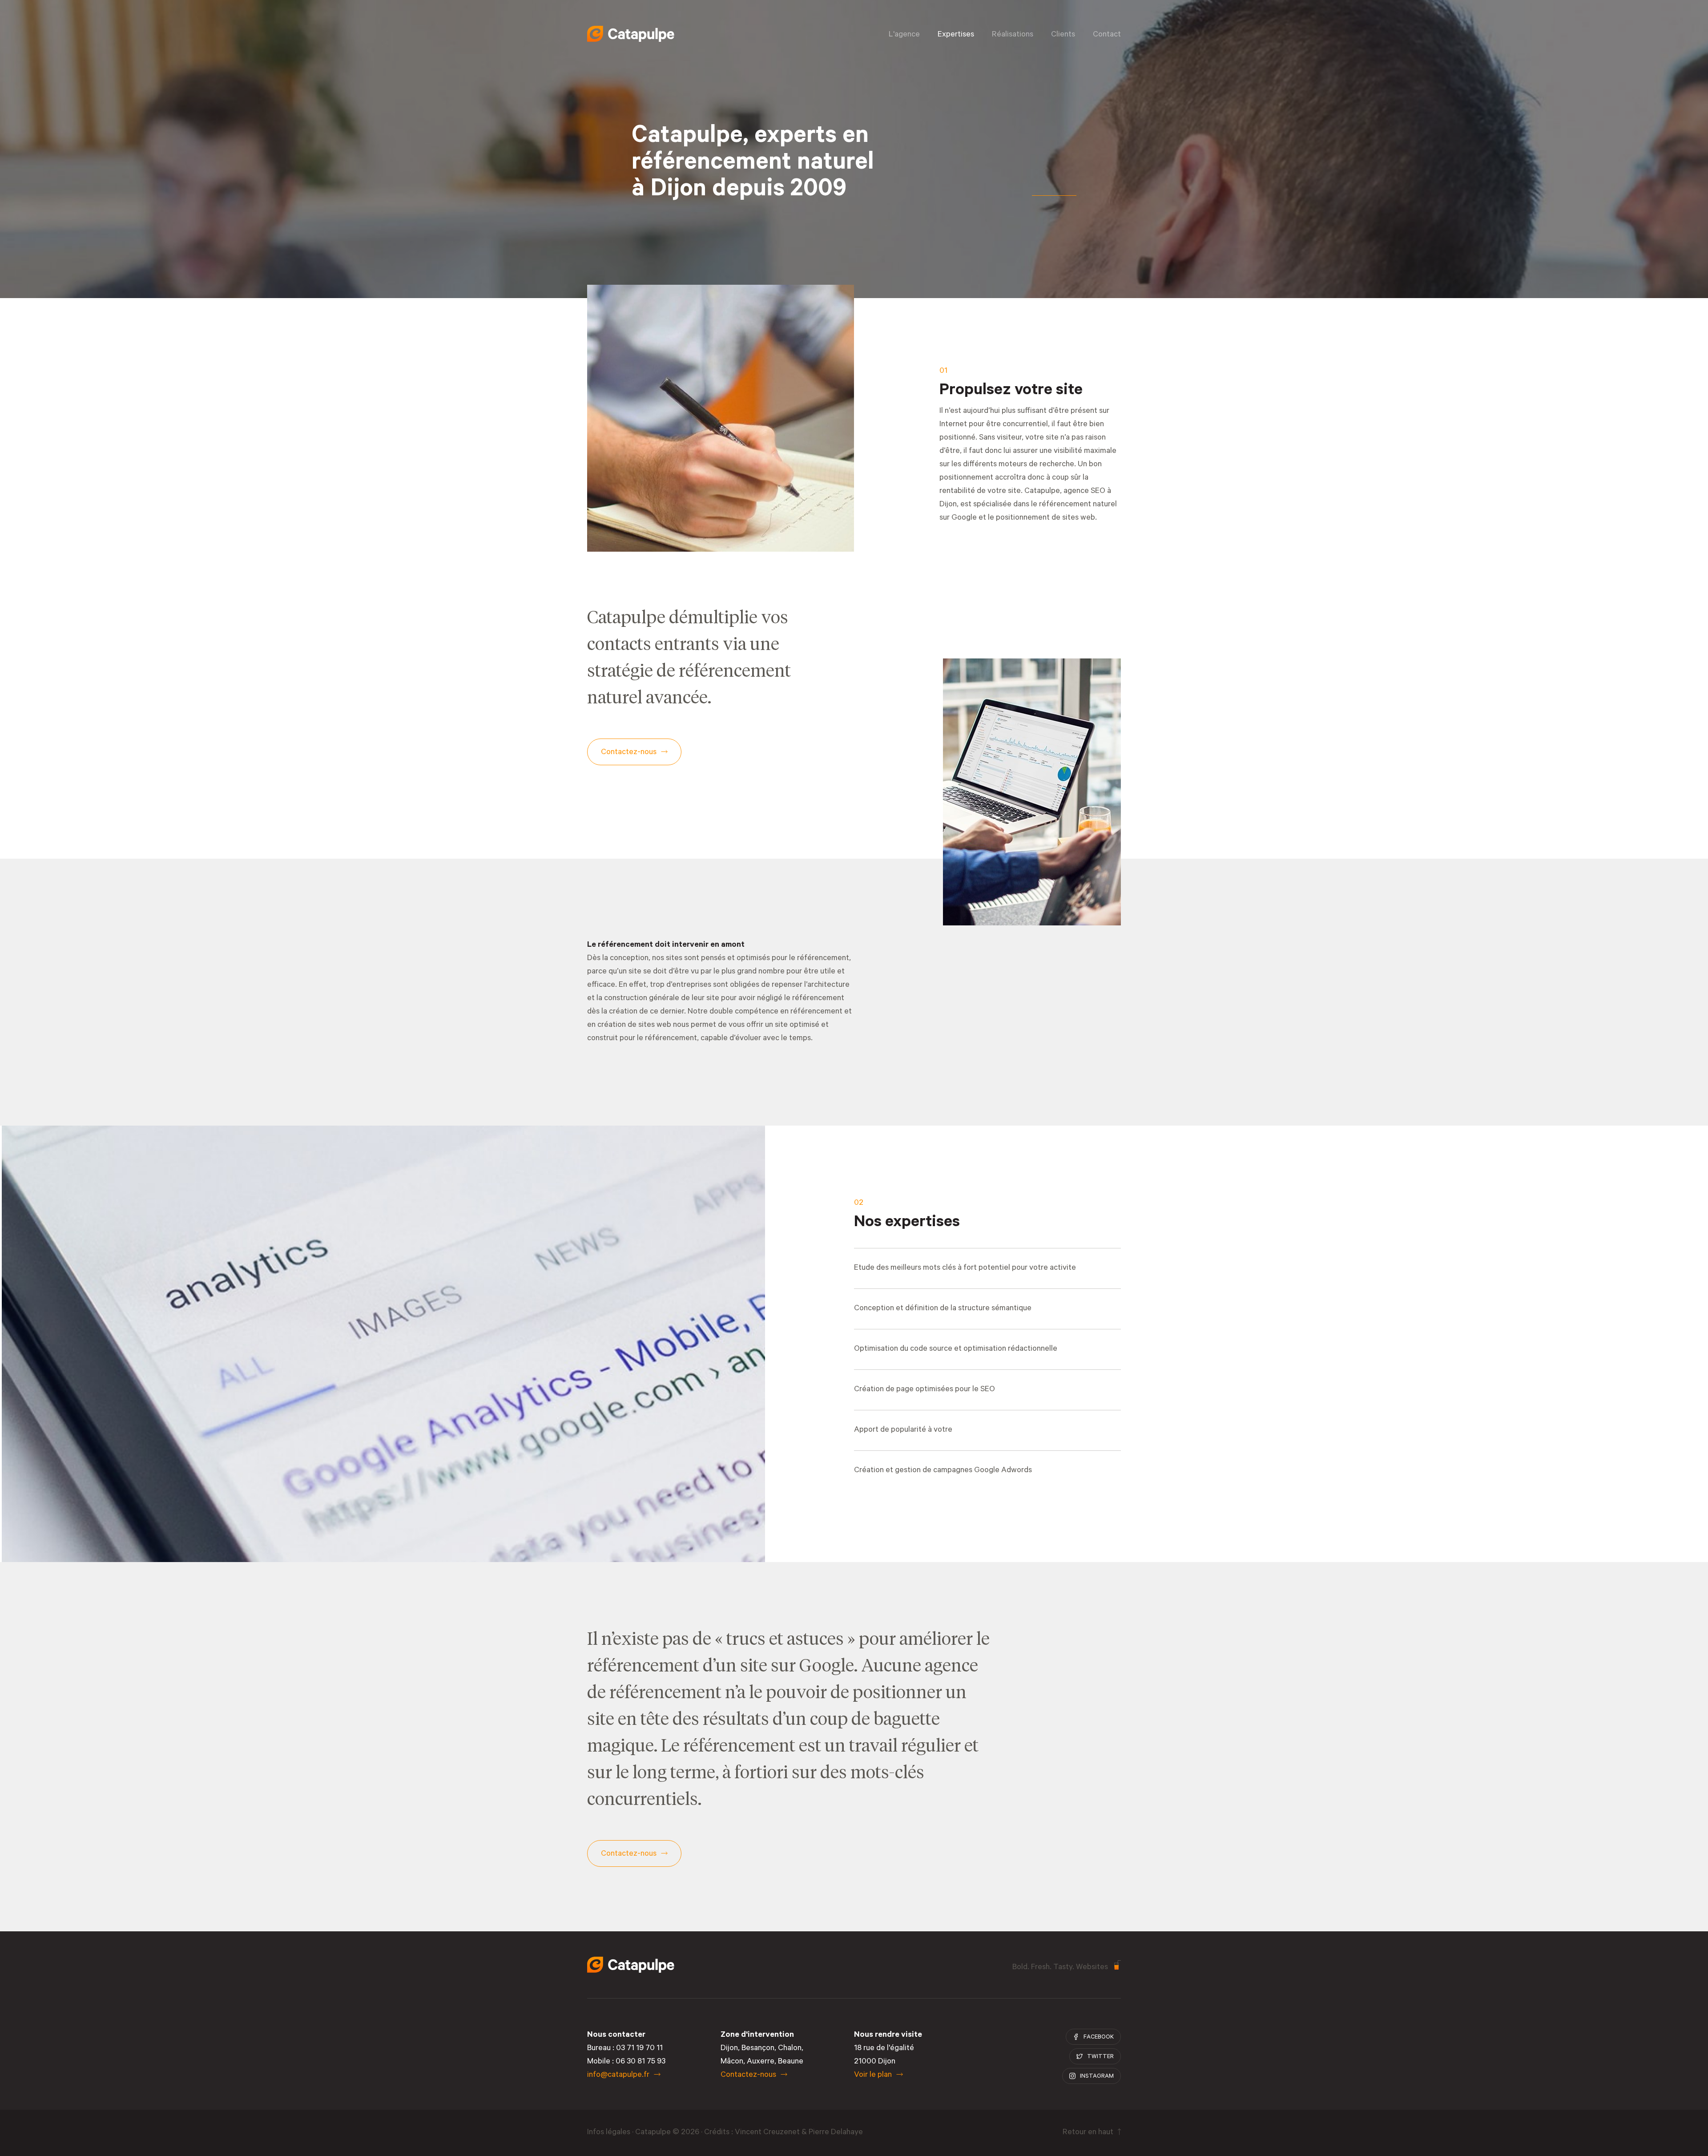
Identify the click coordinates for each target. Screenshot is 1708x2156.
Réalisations (1013, 35)
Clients (1063, 35)
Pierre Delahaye (836, 2133)
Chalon (790, 2049)
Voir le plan (873, 2075)
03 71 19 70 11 (639, 2049)
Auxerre (761, 2062)
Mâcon (732, 2062)
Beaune (791, 2062)
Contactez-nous (748, 2075)
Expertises (956, 35)
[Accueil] (631, 34)
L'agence (904, 35)
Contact (1107, 35)
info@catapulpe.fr (618, 2075)
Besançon (758, 2049)
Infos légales (609, 2133)
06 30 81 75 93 (640, 2062)
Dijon (729, 2049)
